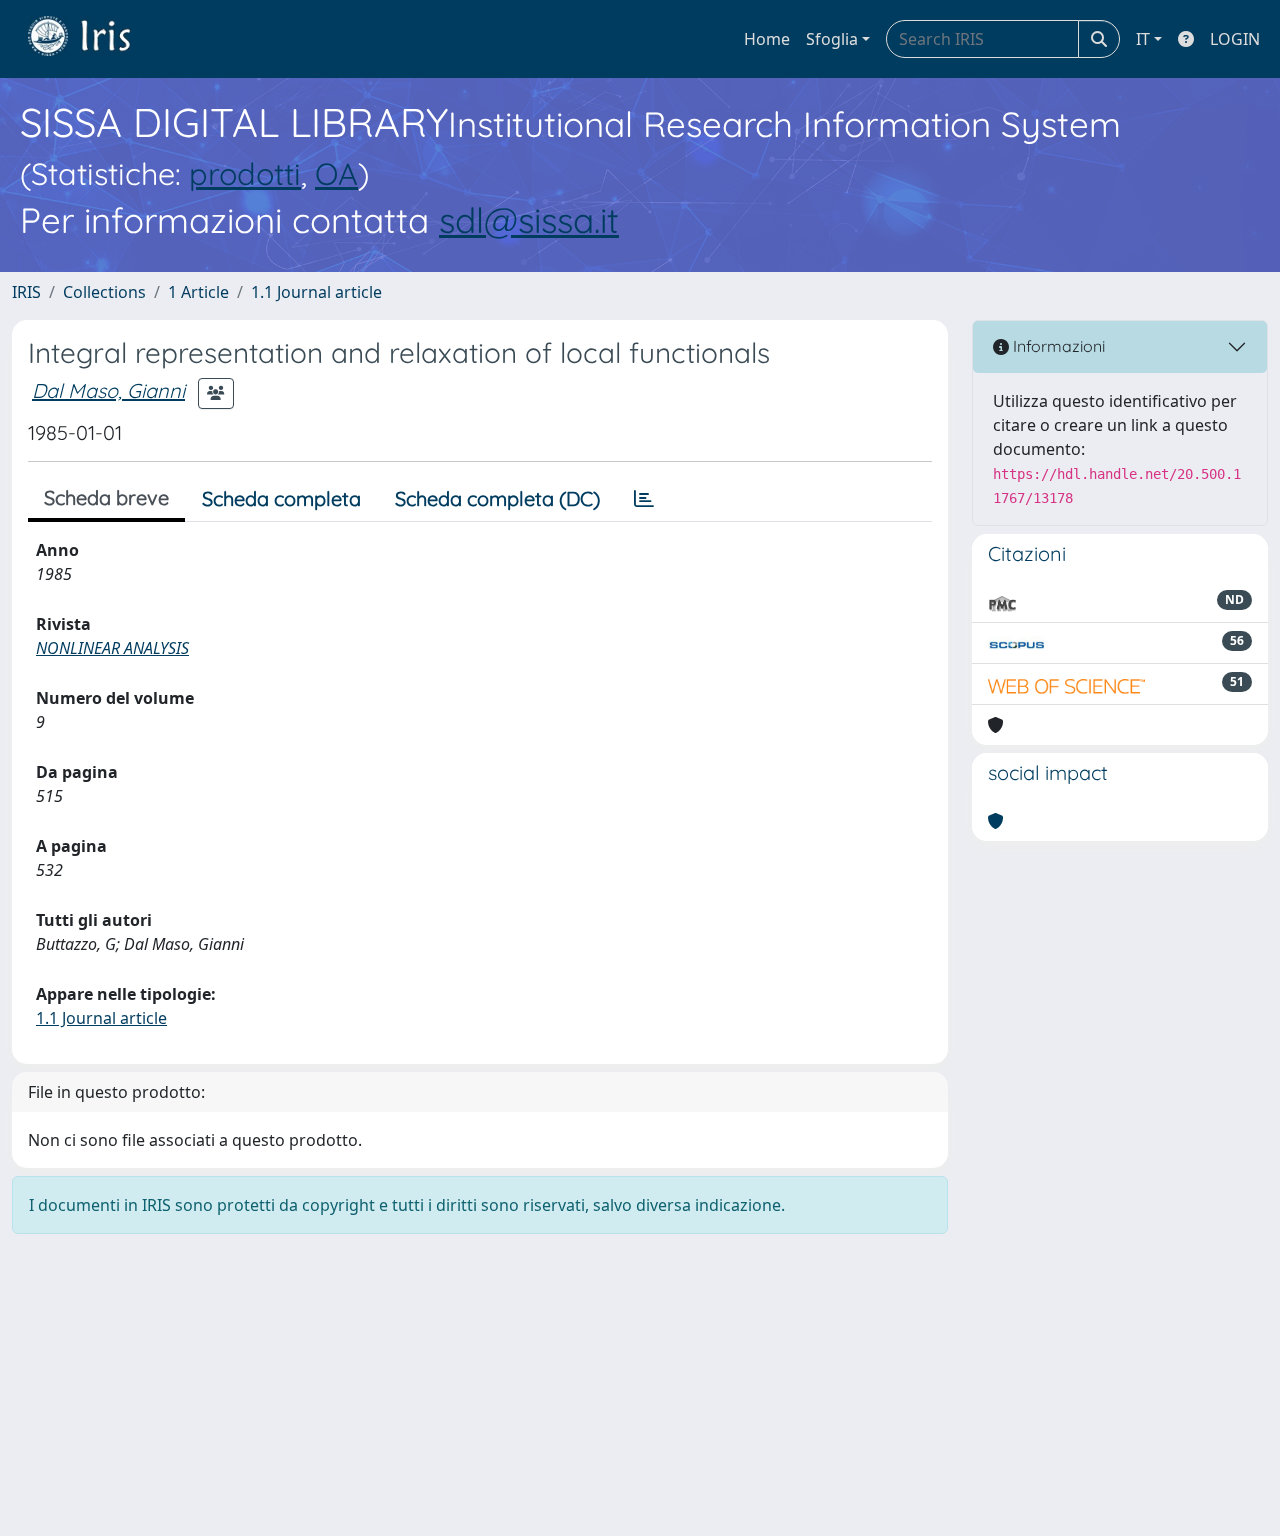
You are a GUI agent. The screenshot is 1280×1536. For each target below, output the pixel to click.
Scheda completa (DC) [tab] (497, 498)
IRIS (26, 292)
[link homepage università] (94, 39)
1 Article (198, 292)
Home (767, 39)
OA (336, 173)
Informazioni (1057, 346)
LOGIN (1235, 39)
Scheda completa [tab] (281, 498)
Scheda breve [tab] (106, 497)
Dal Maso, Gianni (108, 390)
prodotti (245, 173)
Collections (104, 292)
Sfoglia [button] (832, 39)
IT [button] (1143, 39)
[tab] (644, 499)
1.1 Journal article (316, 292)
